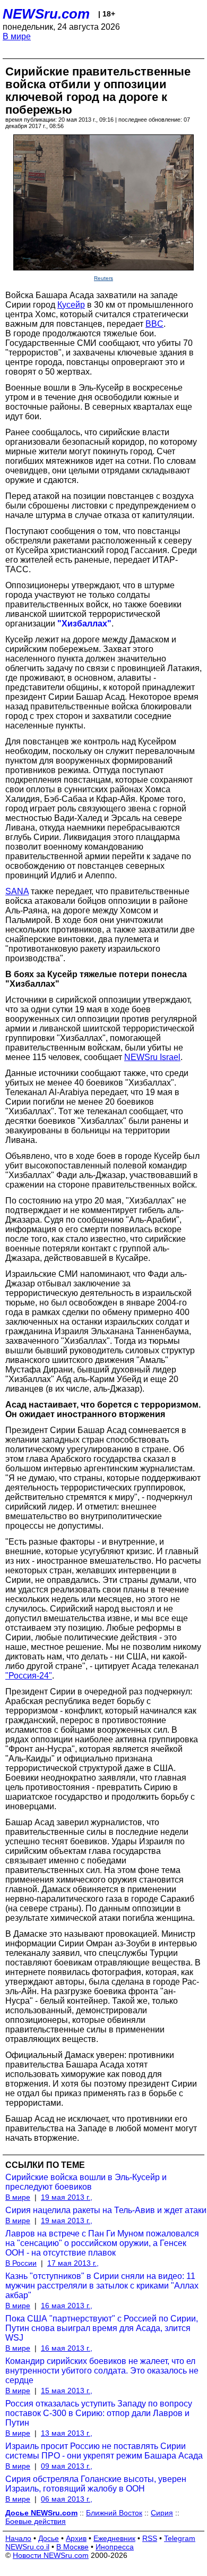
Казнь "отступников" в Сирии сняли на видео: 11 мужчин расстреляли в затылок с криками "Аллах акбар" (102, 2286)
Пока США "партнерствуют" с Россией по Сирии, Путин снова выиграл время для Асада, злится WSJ (102, 2328)
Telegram (180, 2538)
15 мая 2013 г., (67, 2391)
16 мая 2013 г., (67, 2306)
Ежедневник (114, 2538)
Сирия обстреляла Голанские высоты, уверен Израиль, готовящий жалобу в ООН (96, 2484)
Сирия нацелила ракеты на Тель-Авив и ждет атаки (106, 2210)
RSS (150, 2538)
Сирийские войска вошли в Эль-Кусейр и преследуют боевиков (86, 2182)
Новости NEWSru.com (51, 2555)
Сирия (162, 2513)
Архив (76, 2538)
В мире (17, 36)
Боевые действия (36, 2521)
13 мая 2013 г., (67, 2433)
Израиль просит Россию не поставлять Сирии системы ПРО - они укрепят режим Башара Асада (104, 2451)
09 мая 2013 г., (67, 2466)
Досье (49, 2538)
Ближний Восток (114, 2513)
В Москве (72, 2547)
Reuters (103, 278)
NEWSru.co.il (27, 2547)
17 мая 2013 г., (73, 2263)
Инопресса (115, 2547)
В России (21, 2263)
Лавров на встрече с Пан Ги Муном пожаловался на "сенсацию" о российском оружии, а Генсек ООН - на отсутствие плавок (102, 2243)
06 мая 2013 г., (67, 2499)
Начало (18, 2538)
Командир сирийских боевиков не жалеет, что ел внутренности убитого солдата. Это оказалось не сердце (102, 2371)
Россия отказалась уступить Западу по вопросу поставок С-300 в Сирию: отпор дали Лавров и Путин (99, 2413)
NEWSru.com (46, 14)
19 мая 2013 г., (67, 2197)
